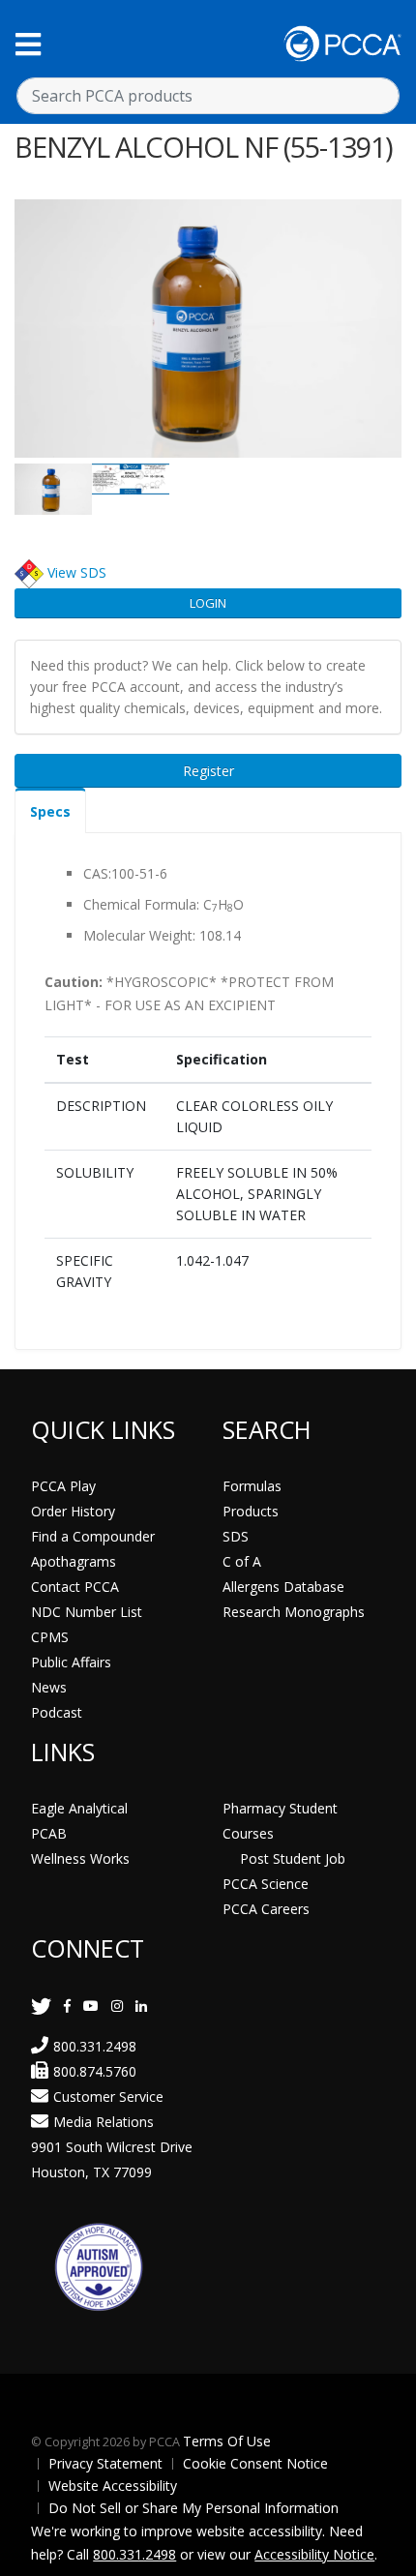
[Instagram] (117, 2006)
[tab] (50, 810)
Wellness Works (80, 1858)
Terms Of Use (227, 2441)
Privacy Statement (105, 2463)
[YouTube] (91, 2006)
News (49, 1687)
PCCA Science (266, 1884)
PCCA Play (63, 1486)
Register (208, 771)
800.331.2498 (95, 2046)
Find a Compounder (93, 1536)
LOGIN (208, 603)
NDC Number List (87, 1612)
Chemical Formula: (141, 904)
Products (251, 1511)
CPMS (50, 1637)
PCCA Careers (266, 1909)
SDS (236, 1536)
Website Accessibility (113, 2486)
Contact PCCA (75, 1587)
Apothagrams (74, 1561)
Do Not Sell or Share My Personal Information (193, 2508)
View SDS (77, 572)
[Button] (28, 44)
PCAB (49, 1833)
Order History (73, 1511)
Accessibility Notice (314, 2554)
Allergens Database (283, 1587)
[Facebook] (67, 2006)
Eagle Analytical (79, 1808)
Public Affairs (71, 1662)
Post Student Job (293, 1858)
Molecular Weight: (139, 935)
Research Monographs (294, 1612)
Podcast (57, 1712)
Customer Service (108, 2097)
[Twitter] (41, 2006)
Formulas (252, 1486)
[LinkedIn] (141, 2006)
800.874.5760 (95, 2071)
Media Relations (104, 2122)
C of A (242, 1561)
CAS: (97, 873)
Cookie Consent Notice (255, 2463)
